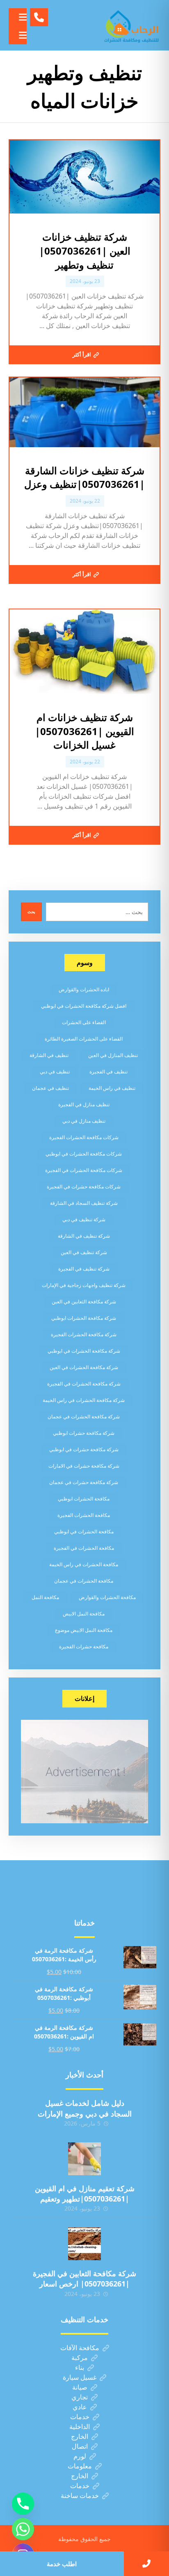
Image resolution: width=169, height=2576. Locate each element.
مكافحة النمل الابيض (84, 1614)
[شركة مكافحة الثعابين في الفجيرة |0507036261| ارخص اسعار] (84, 2244)
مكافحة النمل (45, 1597)
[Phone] (23, 2504)
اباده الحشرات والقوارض (84, 989)
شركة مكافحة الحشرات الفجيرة (84, 1334)
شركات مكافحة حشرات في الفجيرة (84, 1187)
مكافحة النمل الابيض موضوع (84, 1630)
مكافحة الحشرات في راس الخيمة (84, 1564)
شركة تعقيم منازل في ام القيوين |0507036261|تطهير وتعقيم (85, 2193)
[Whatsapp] (23, 2529)
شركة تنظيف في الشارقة (84, 1236)
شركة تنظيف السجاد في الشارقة (84, 1203)
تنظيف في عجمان (50, 1088)
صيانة (80, 2387)
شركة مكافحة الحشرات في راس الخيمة (84, 1400)
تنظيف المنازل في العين (113, 1055)
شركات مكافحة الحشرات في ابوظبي (84, 1154)
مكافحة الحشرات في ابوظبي (84, 1532)
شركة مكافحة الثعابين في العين (84, 1302)
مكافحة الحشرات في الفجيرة (84, 1548)
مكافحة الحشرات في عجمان (84, 1581)
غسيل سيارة (80, 2377)
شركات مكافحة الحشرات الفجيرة (84, 1137)
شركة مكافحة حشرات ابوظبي (84, 1433)
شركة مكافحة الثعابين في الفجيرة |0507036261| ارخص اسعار (84, 2278)
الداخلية (80, 2427)
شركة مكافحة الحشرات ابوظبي (84, 1318)
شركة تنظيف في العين (84, 1252)
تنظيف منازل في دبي (84, 1121)
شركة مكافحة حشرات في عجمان (84, 1482)
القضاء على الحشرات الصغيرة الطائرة (84, 1039)
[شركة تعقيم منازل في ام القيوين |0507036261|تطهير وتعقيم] (84, 2159)
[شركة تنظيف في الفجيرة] (132, 25)
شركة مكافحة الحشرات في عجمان (84, 1417)
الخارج (80, 2436)
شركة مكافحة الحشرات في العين (84, 1367)
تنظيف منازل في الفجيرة (84, 1104)
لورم (80, 2456)
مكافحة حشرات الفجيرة (84, 1646)
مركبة (80, 2358)
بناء (80, 2367)
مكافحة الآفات (80, 2348)
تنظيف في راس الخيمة (112, 1088)
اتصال (80, 2446)
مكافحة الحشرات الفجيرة (84, 1515)
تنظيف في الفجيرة (108, 1072)
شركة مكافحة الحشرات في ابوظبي (84, 1351)
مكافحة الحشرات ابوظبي (84, 1499)
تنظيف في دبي (55, 1072)
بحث (31, 912)
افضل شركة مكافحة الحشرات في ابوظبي (84, 1006)
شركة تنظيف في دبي (84, 1219)
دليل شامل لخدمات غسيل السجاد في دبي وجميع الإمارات (85, 2108)
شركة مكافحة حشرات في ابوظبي (84, 1449)
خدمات (80, 2417)
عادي (80, 2407)
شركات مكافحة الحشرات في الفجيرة (84, 1170)
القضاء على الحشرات (84, 1022)
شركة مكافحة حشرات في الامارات (84, 1466)
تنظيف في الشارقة (49, 1055)
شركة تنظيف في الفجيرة (84, 1269)
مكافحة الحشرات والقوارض (107, 1597)
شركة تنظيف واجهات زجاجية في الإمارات (84, 1285)
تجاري (80, 2397)
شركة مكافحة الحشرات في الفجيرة (84, 1384)
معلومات (80, 2466)
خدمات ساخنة (80, 2496)
